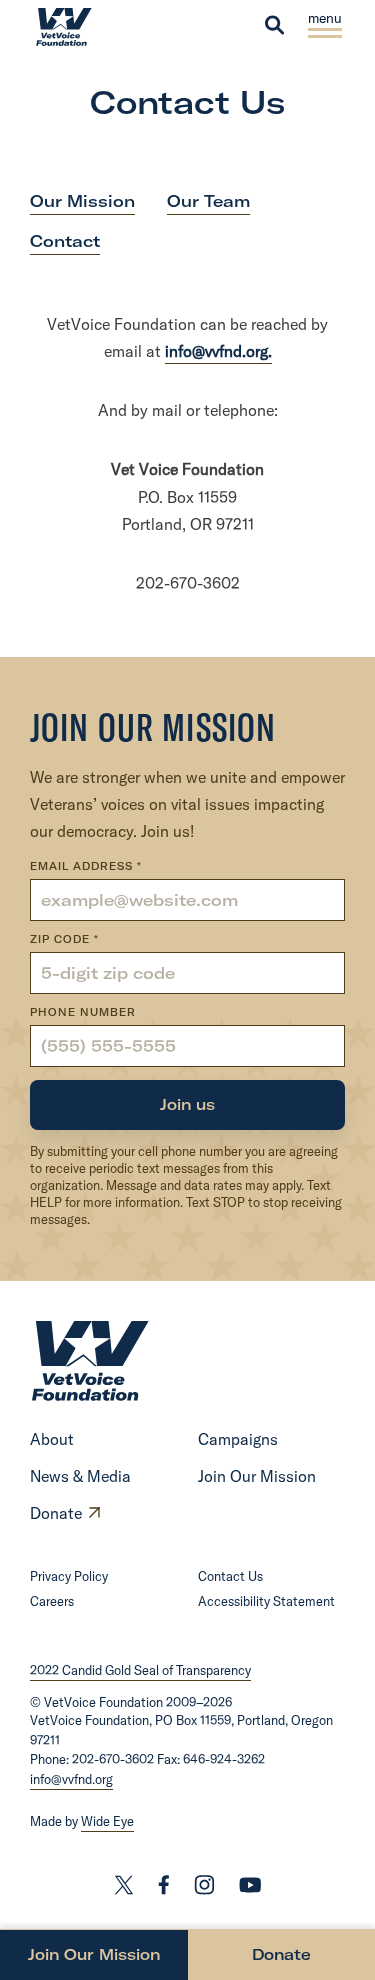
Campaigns (238, 1439)
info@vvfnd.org (71, 1779)
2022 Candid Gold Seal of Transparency (140, 1670)
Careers (52, 1601)
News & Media (80, 1476)
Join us (187, 1104)
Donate (61, 1513)
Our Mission (82, 201)
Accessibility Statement (266, 1601)
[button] (275, 25)
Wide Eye (107, 1821)
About (52, 1439)
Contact (65, 241)
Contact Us (230, 1576)
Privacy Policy (69, 1576)
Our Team (208, 201)
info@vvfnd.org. (218, 351)
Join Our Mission (257, 1476)
